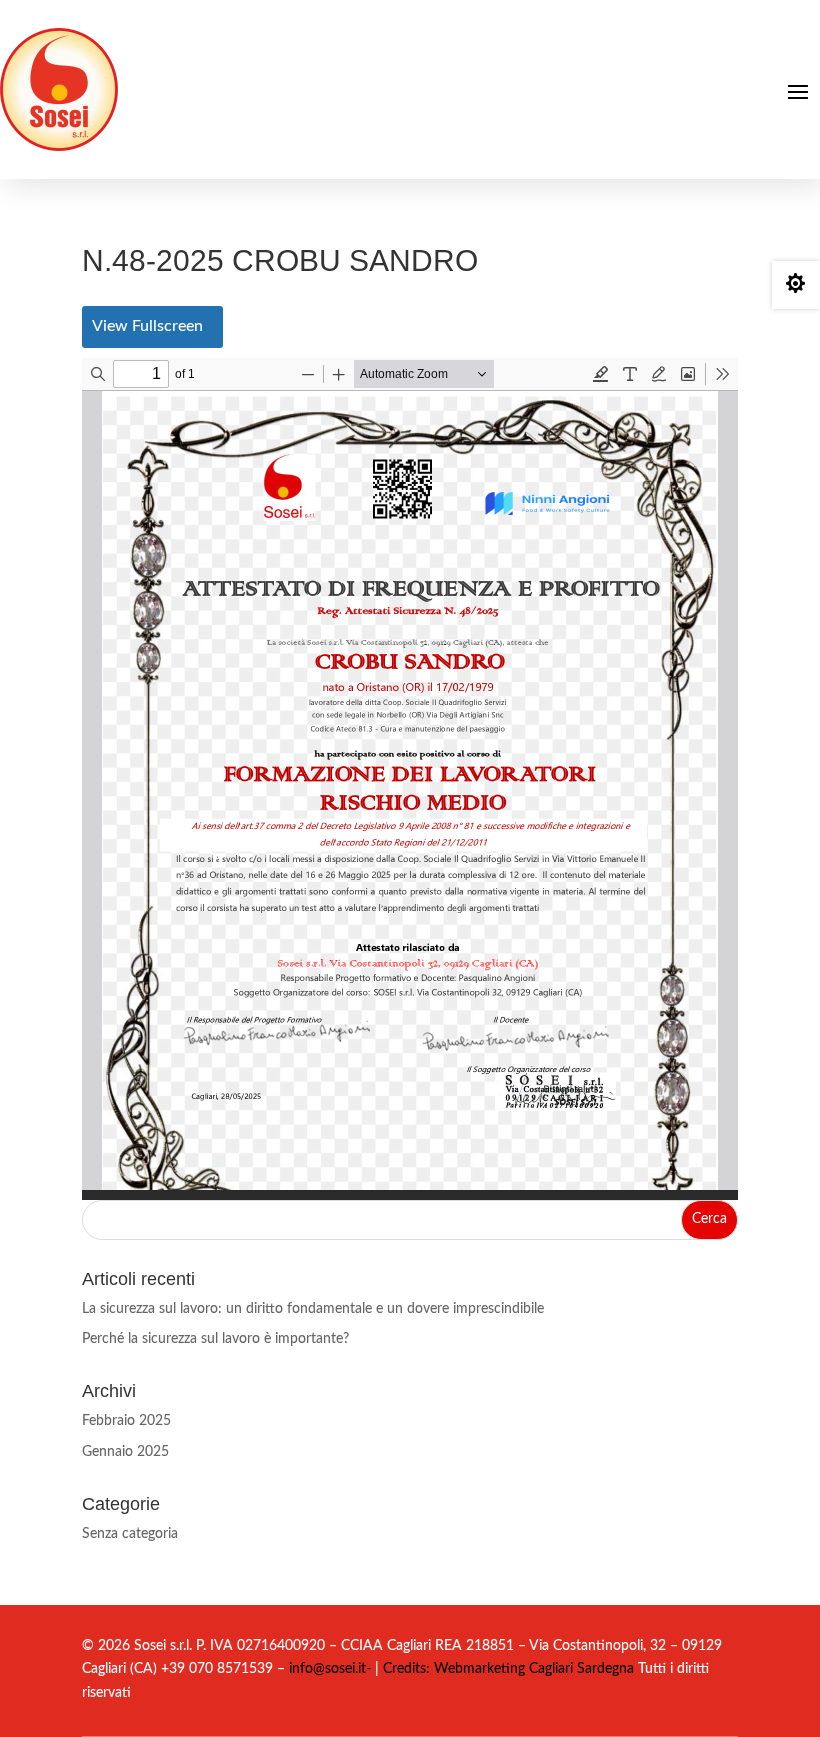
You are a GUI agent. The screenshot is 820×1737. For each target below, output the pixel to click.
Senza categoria (130, 1534)
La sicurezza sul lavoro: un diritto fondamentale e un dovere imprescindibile (313, 1309)
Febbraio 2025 (126, 1421)
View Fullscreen (147, 326)
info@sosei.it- (330, 1669)
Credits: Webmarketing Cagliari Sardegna (506, 1669)
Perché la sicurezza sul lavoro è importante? (215, 1339)
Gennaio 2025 (125, 1452)
